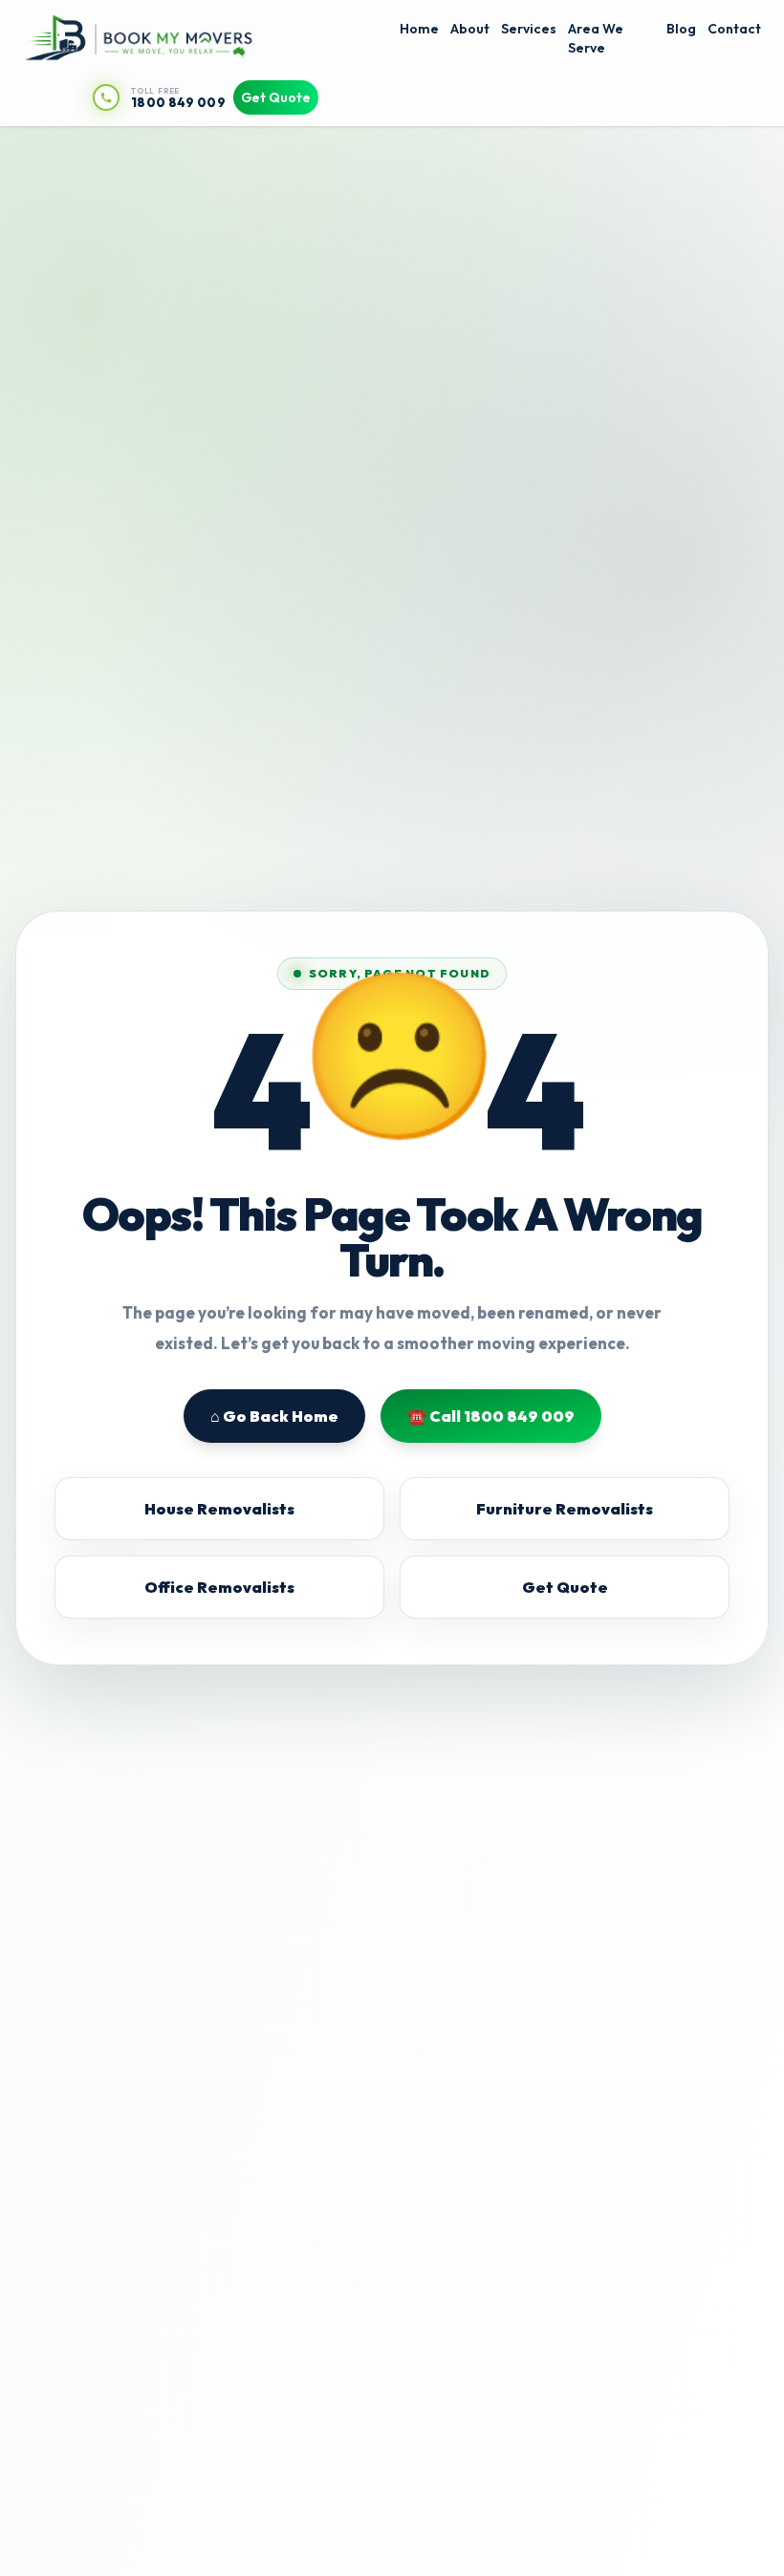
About (470, 29)
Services (529, 29)
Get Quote (276, 97)
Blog (681, 29)
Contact (734, 29)
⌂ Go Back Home (274, 1416)
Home (419, 29)
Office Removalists (219, 1587)
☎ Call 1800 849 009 (491, 1416)
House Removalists (219, 1509)
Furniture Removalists (565, 1509)
